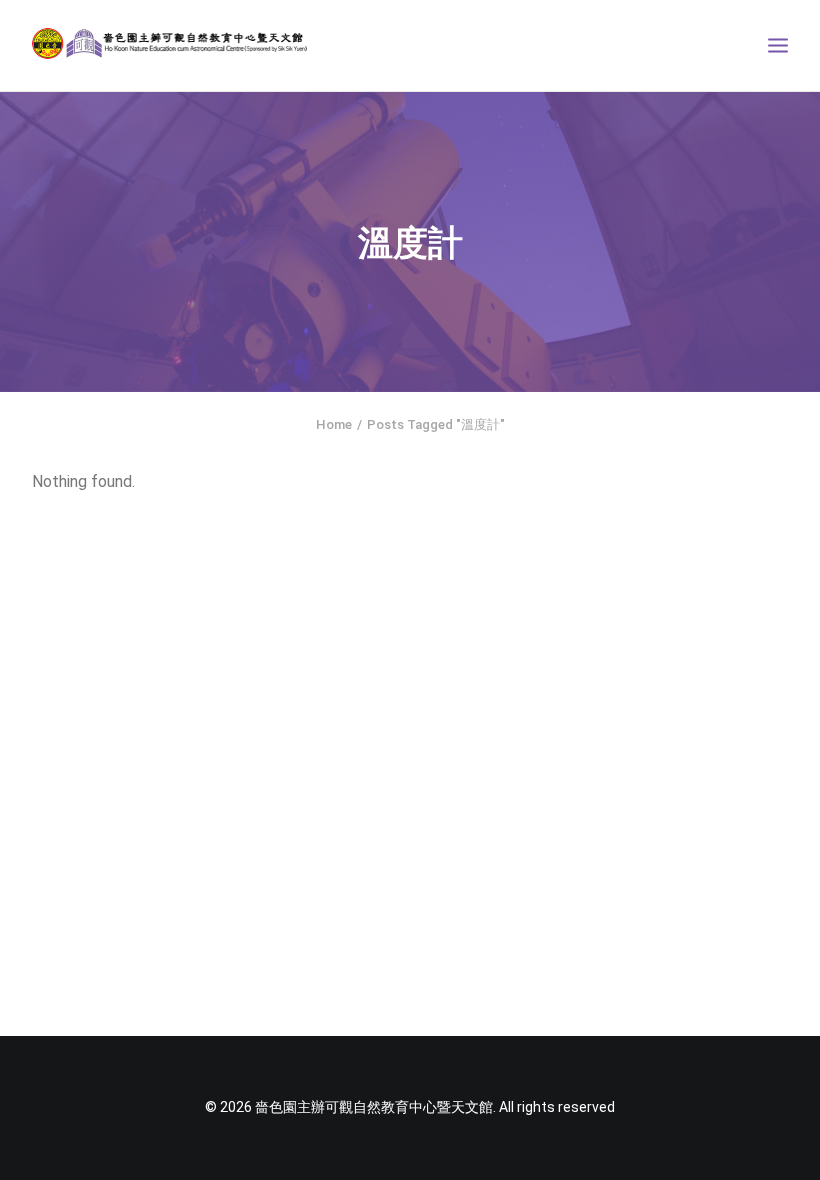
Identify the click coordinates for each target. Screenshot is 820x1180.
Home (334, 424)
